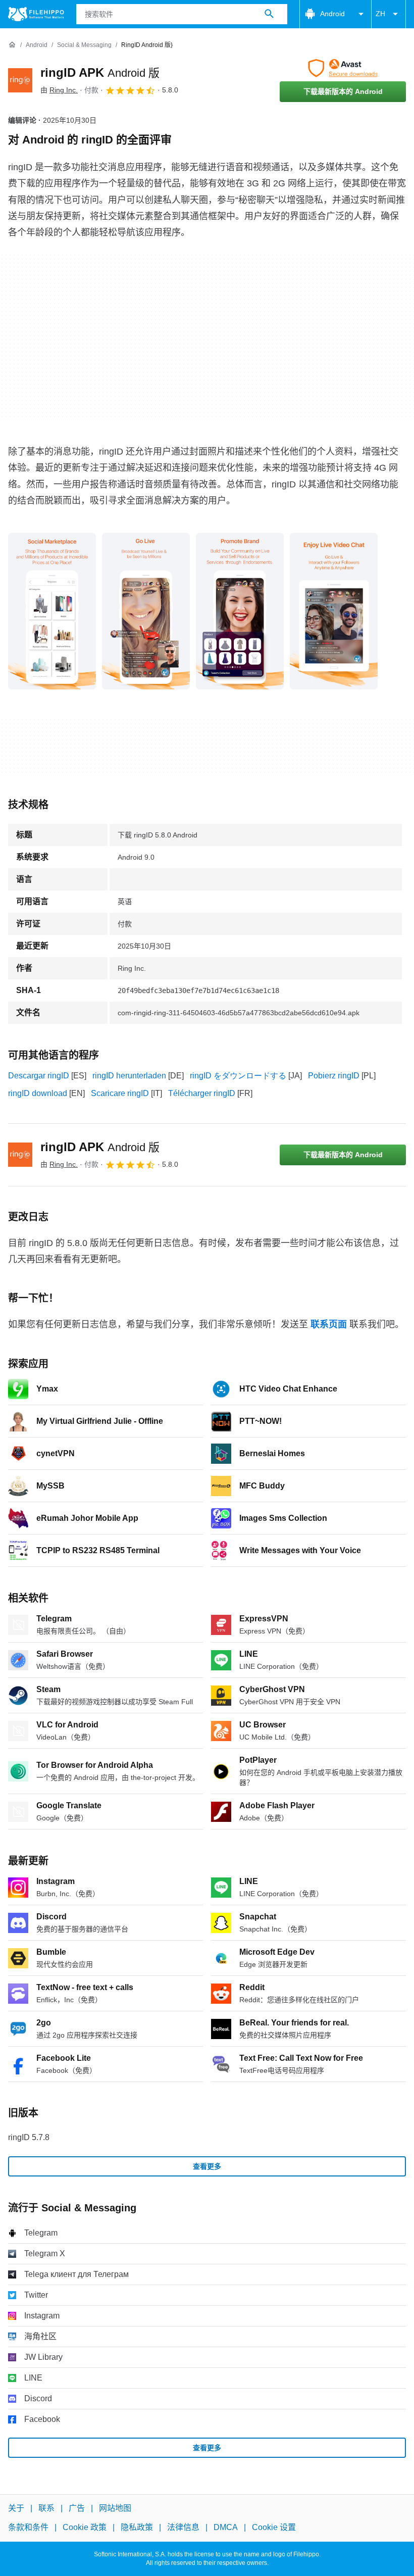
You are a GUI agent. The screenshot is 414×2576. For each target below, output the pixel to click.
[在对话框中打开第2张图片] (240, 611)
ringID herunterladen (129, 1076)
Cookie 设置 (274, 2528)
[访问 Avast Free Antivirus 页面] (343, 68)
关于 (16, 2508)
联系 (46, 2508)
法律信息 (183, 2528)
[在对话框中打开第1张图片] (146, 611)
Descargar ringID (39, 1076)
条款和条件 (28, 2528)
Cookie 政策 (85, 2528)
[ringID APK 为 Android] (20, 80)
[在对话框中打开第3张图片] (334, 611)
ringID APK (100, 72)
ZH (380, 14)
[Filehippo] (36, 14)
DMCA (226, 2528)
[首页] (12, 45)
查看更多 (207, 2166)
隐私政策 (137, 2528)
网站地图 (115, 2508)
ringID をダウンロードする (238, 1076)
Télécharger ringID (202, 1093)
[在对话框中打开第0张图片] (52, 611)
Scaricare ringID (120, 1093)
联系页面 (329, 1324)
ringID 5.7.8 (29, 2137)
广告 (77, 2508)
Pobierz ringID (334, 1076)
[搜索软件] (269, 14)
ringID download (38, 1093)
